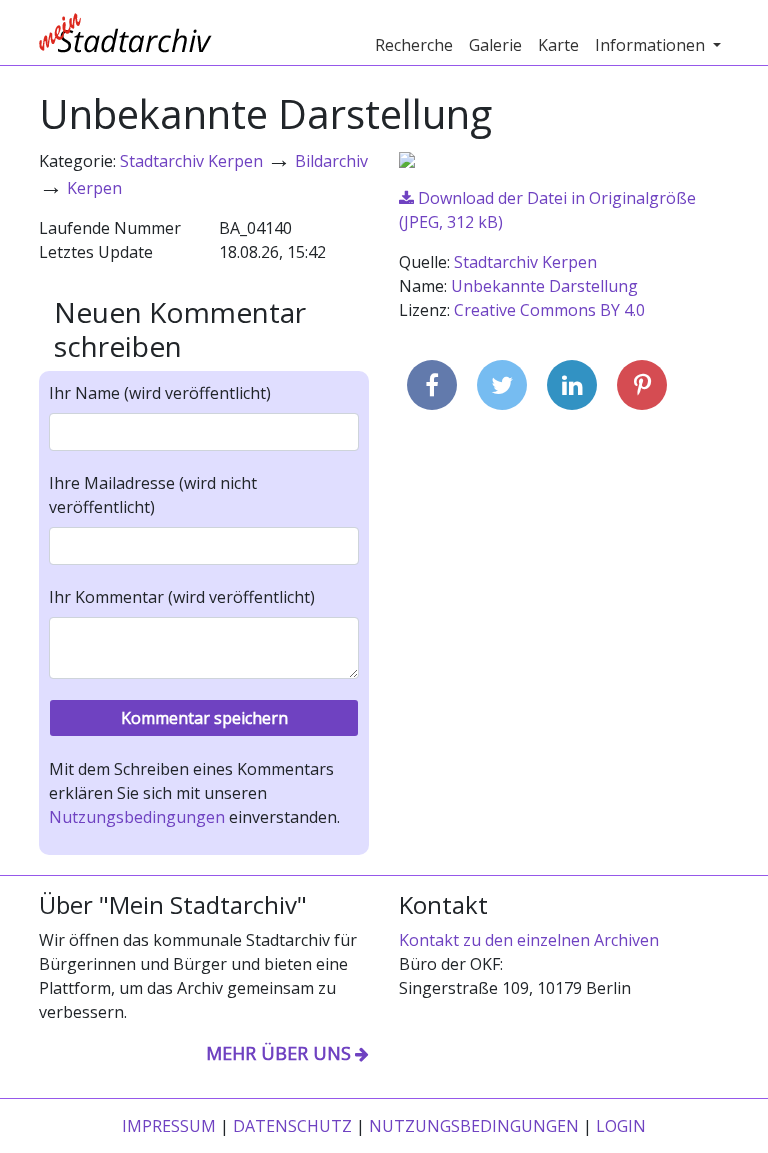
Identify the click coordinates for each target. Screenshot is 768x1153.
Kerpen (94, 188)
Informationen (652, 45)
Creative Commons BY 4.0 (549, 310)
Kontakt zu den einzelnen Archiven (529, 940)
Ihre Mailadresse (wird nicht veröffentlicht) (153, 495)
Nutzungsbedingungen (137, 817)
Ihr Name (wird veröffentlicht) (160, 393)
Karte (558, 45)
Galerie (495, 45)
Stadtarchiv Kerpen (191, 161)
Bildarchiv (331, 161)
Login (621, 1126)
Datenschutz (292, 1126)
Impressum (169, 1126)
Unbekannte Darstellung (544, 286)
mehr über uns (278, 1053)
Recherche (414, 45)
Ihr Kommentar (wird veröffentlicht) (182, 597)
